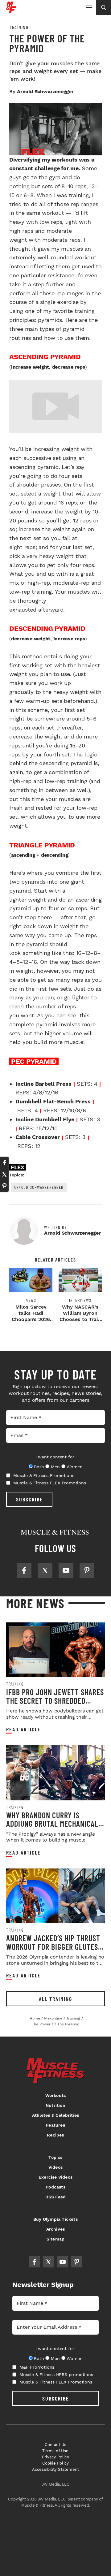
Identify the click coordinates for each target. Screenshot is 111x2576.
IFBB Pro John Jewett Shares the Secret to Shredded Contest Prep (55, 1700)
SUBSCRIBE (29, 1499)
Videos (55, 2167)
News (31, 1300)
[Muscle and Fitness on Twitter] (45, 1570)
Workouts (56, 2095)
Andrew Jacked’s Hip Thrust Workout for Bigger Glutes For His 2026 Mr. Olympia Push (55, 1946)
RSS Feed (56, 2197)
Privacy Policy (55, 2457)
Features (55, 2125)
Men (55, 1467)
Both (39, 1467)
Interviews (80, 1300)
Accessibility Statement (56, 2469)
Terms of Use (55, 2451)
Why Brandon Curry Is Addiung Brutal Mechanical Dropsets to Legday (52, 1824)
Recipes (55, 2135)
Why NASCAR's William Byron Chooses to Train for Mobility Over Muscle (80, 1319)
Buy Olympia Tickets (55, 2219)
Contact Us (56, 2445)
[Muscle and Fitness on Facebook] (24, 1570)
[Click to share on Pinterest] (4, 1186)
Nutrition (55, 2105)
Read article (23, 1729)
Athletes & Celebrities (55, 2115)
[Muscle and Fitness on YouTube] (66, 1570)
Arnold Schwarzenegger (39, 1187)
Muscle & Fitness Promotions (44, 1475)
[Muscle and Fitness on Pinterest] (87, 1570)
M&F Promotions (37, 2367)
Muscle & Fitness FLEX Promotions (50, 1483)
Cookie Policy (56, 2463)
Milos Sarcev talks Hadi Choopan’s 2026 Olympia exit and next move (31, 1319)
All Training (55, 1999)
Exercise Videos (55, 2177)
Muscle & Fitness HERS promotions (56, 2375)
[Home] (11, 11)
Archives (56, 2229)
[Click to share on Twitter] (4, 1174)
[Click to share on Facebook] (4, 1162)
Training (19, 27)
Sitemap (55, 2239)
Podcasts (55, 2187)
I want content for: (55, 1457)
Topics (55, 2157)
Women (74, 1467)
